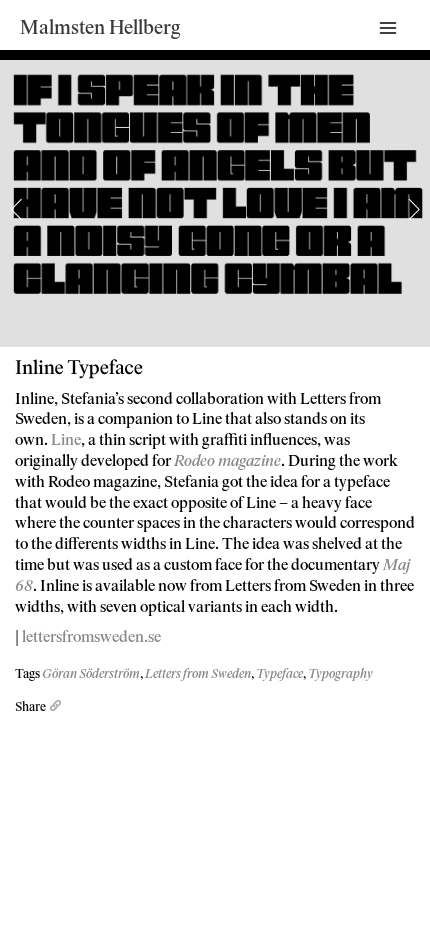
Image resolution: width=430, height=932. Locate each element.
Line (66, 439)
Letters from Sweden (198, 674)
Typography (340, 674)
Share (31, 707)
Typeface (279, 674)
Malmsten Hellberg (100, 28)
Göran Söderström (91, 674)
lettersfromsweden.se (91, 636)
